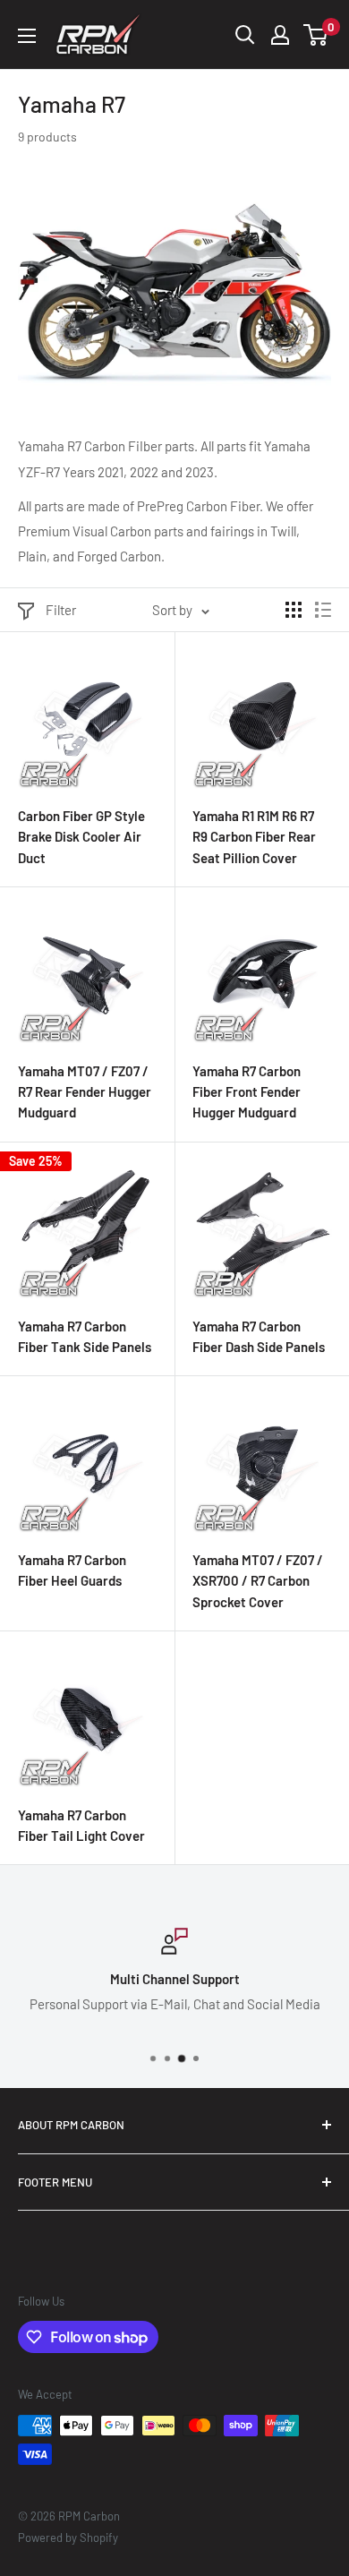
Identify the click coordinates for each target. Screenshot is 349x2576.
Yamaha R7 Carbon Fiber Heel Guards (72, 1570)
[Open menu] (27, 36)
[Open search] (245, 35)
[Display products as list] (323, 610)
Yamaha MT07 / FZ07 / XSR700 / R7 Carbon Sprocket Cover (258, 1581)
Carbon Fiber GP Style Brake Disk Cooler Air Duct (81, 837)
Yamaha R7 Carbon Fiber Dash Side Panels (259, 1336)
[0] (316, 35)
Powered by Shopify (68, 2537)
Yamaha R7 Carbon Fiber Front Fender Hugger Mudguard (247, 1092)
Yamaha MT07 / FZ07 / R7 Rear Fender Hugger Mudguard (85, 1092)
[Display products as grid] (294, 610)
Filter (61, 610)
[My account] (280, 35)
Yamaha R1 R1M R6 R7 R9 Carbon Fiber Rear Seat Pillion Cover (254, 837)
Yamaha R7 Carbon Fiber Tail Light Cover (81, 1825)
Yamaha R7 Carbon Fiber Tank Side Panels (85, 1336)
